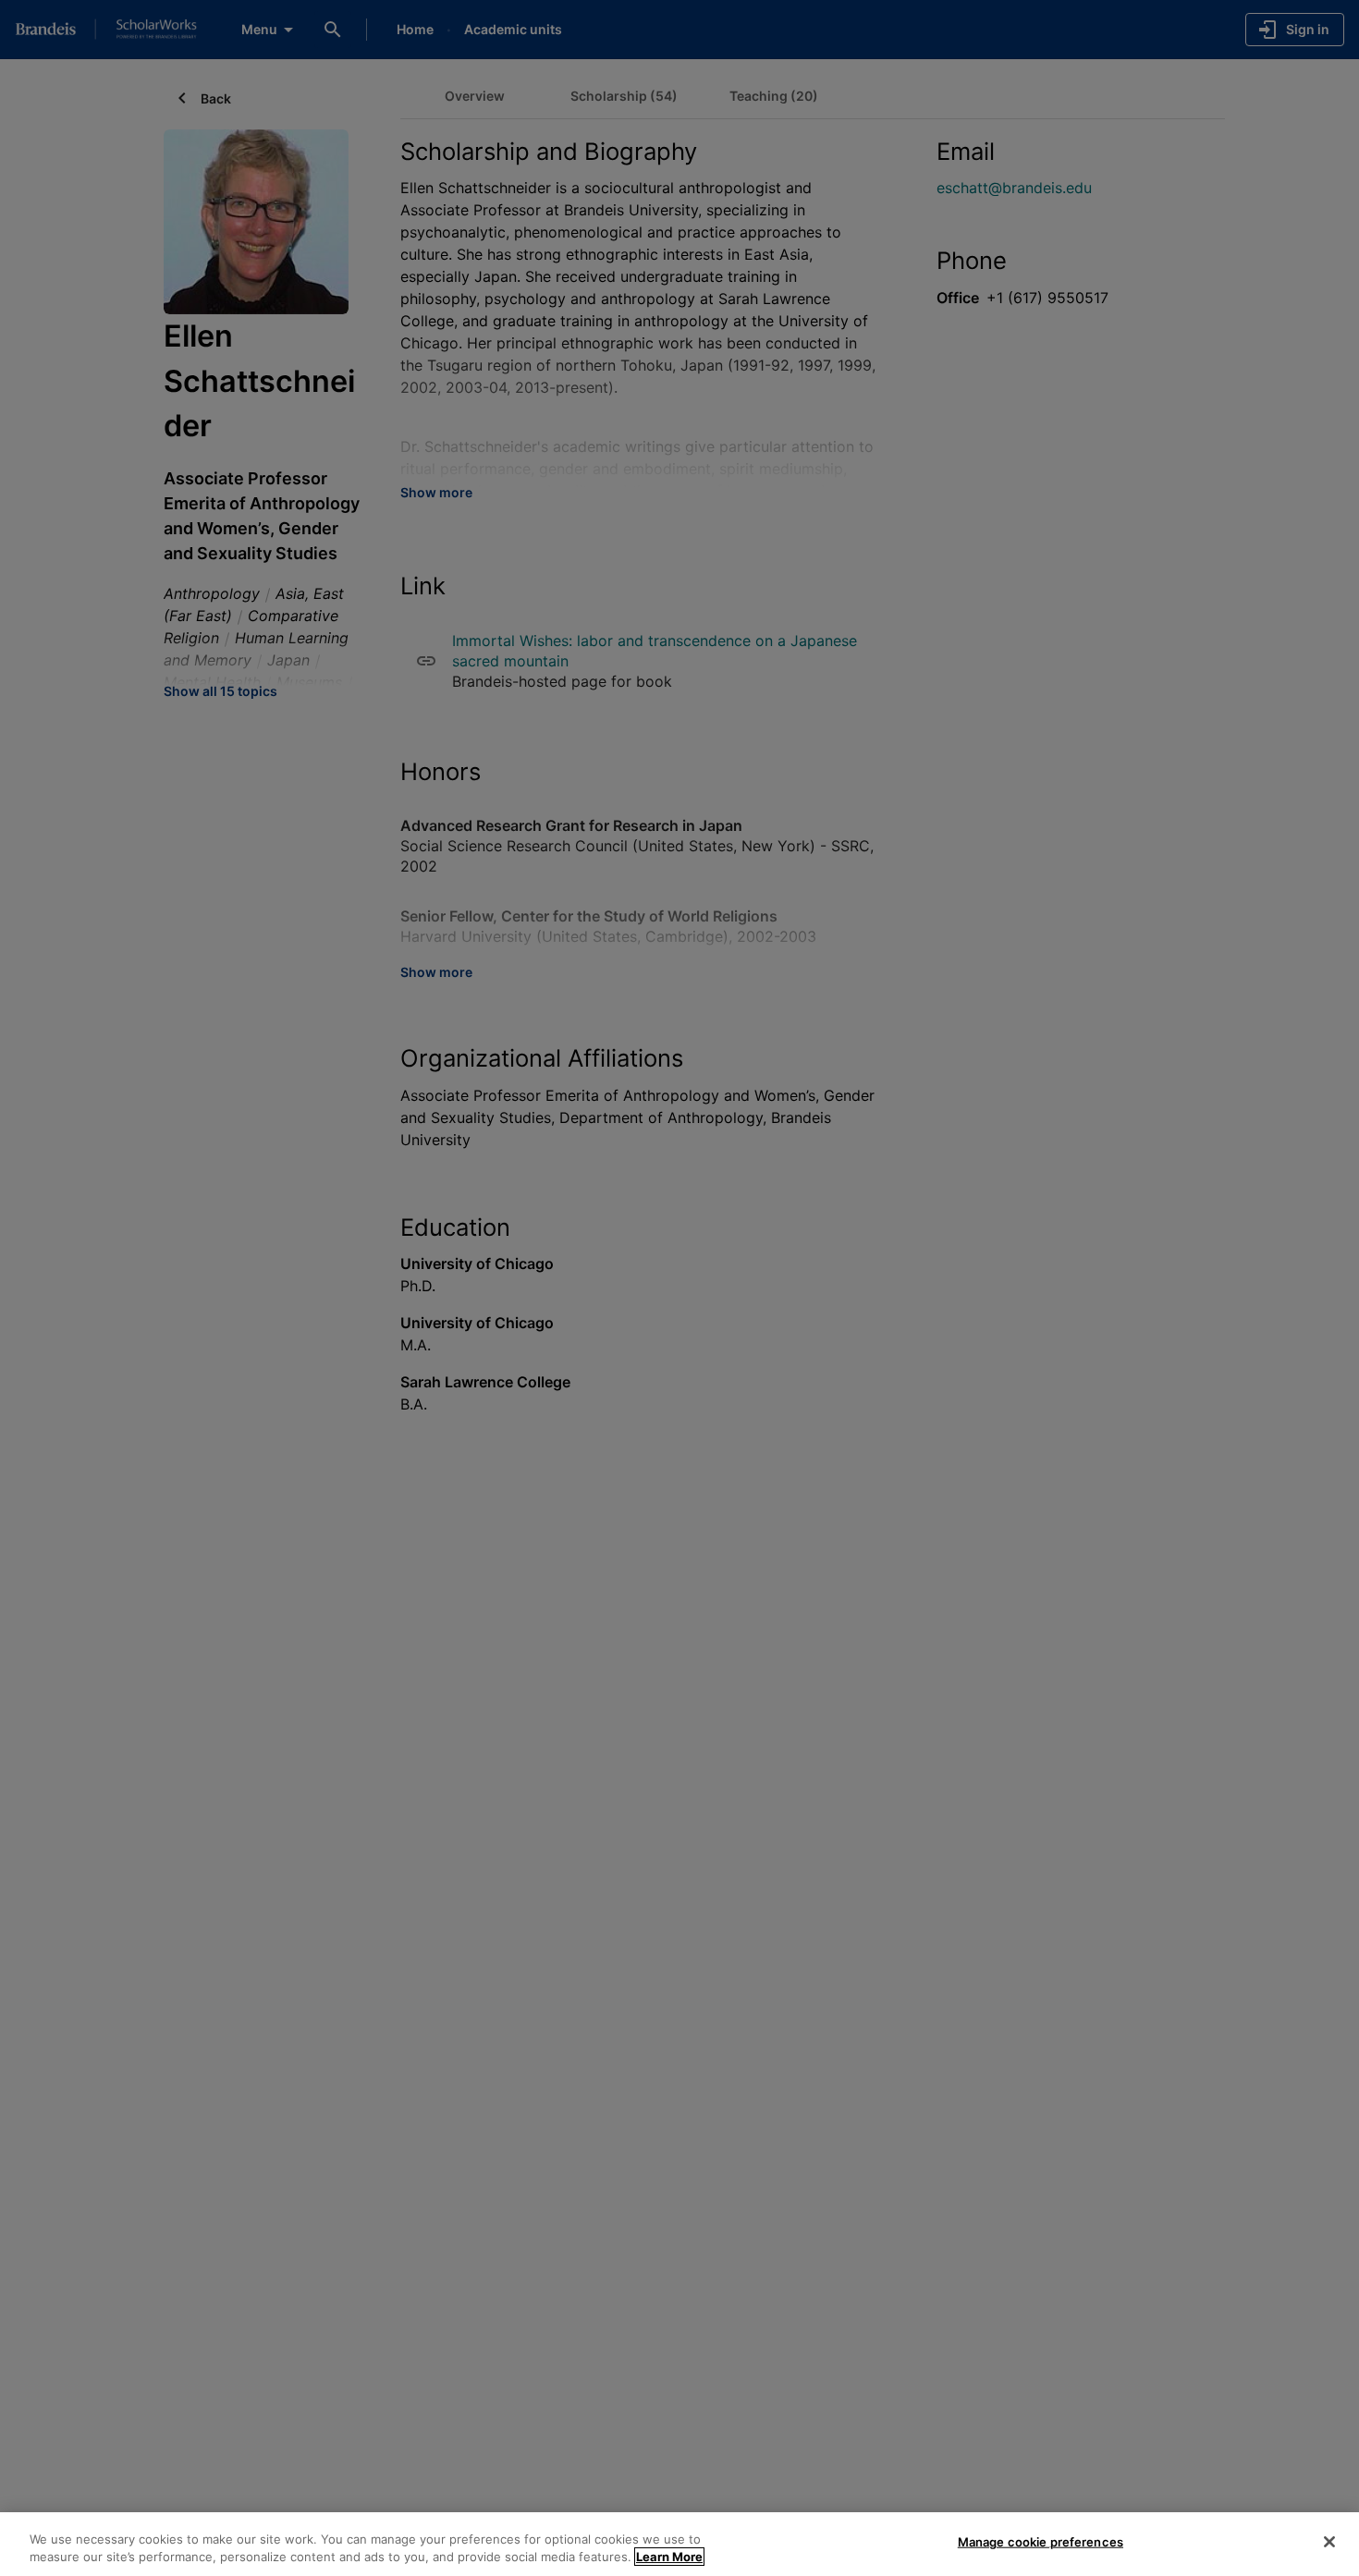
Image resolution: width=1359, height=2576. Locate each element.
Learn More (669, 2557)
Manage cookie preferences (1041, 2542)
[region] (679, 2544)
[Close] (1329, 2542)
